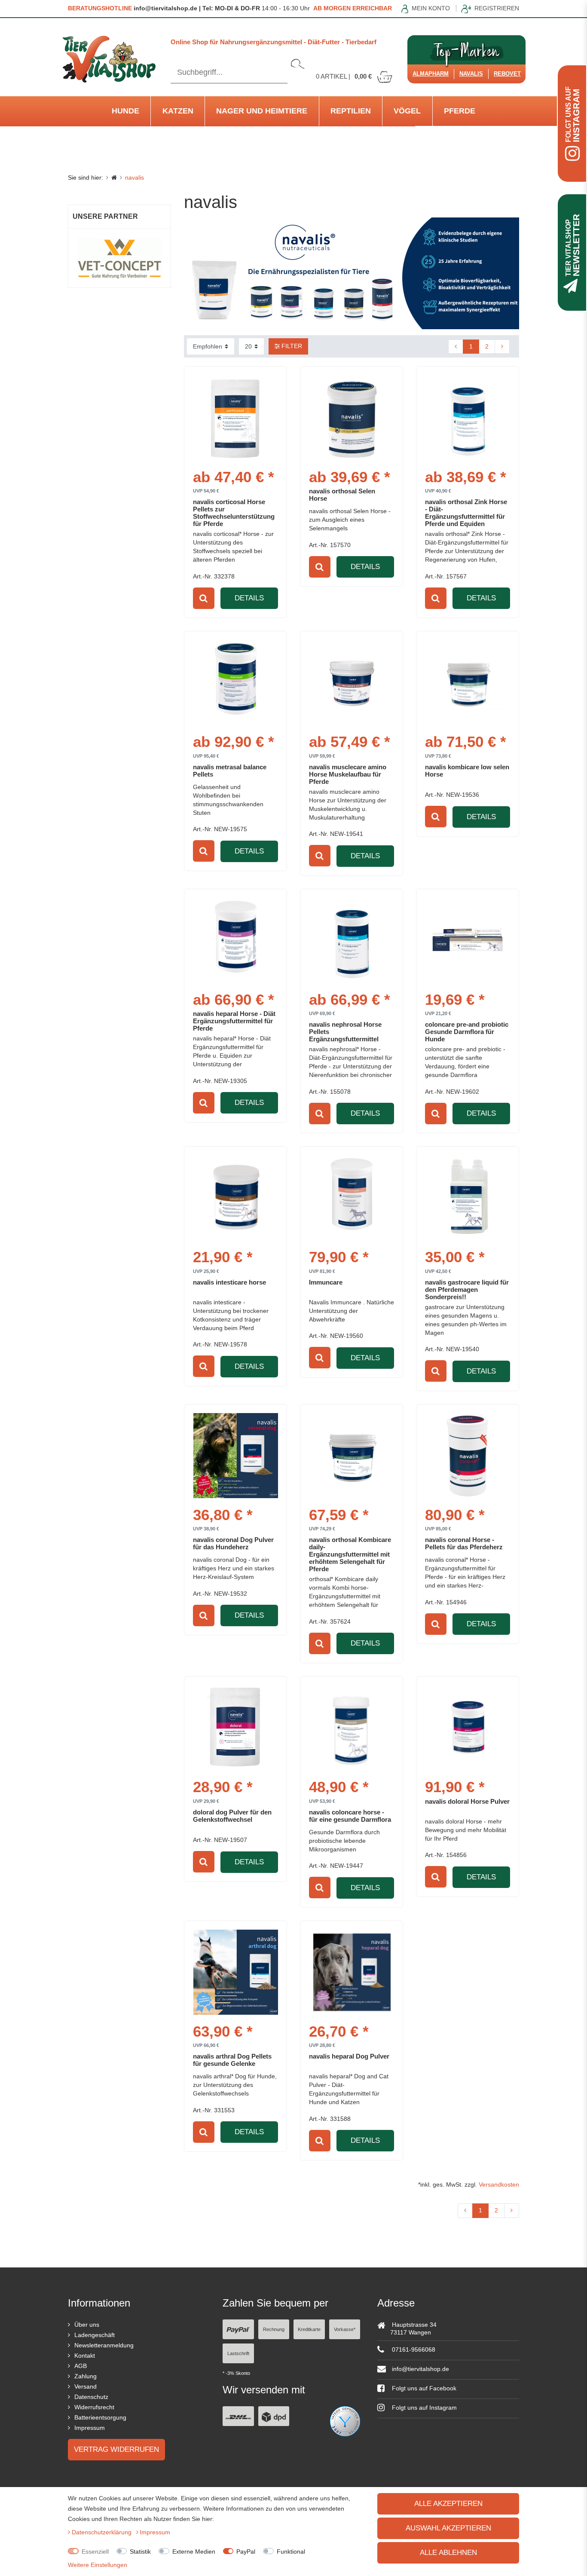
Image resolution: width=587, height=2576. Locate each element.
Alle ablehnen (448, 2553)
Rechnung (274, 2329)
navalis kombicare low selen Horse (467, 771)
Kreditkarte (309, 2329)
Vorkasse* (345, 2329)
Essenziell (95, 2552)
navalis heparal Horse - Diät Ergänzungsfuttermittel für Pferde (234, 1021)
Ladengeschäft (95, 2335)
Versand (86, 2386)
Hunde (125, 111)
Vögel (407, 111)
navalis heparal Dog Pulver (349, 2056)
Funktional (291, 2552)
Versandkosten (499, 2184)
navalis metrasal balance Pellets (230, 771)
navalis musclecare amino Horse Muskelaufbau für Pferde (348, 774)
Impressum (90, 2428)
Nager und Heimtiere (262, 111)
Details (249, 598)
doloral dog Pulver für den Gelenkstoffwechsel (232, 1816)
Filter (291, 346)
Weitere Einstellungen (98, 2565)
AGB (81, 2366)
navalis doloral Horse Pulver (467, 1801)
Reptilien (351, 111)
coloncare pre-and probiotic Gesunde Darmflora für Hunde (467, 1032)
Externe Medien (194, 2552)
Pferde (460, 111)
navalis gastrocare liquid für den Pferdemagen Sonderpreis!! (467, 1290)
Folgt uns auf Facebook (423, 2388)
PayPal (246, 2552)
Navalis (471, 74)
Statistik (140, 2552)
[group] (352, 418)
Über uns (87, 2325)
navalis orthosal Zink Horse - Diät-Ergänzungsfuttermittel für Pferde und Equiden (466, 513)
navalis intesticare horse (229, 1282)
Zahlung (86, 2376)
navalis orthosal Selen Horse (342, 495)
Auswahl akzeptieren (448, 2528)
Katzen (178, 111)
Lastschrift (238, 2353)
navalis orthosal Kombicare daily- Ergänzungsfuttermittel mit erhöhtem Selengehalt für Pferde (350, 1554)
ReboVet (507, 74)
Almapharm (431, 74)
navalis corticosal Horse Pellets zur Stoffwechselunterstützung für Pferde (234, 513)
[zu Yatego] (345, 2421)
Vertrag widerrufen (116, 2449)
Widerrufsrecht (94, 2407)
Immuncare (326, 1282)
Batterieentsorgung (100, 2417)
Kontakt (85, 2356)
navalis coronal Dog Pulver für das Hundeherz (233, 1543)
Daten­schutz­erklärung (102, 2532)
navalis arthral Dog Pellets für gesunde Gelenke (232, 2060)
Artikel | (344, 76)
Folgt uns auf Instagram (423, 2408)
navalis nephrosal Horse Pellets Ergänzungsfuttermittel (345, 1032)
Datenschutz (91, 2397)
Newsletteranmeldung (104, 2345)
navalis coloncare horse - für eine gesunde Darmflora (350, 1816)
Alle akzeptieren (448, 2504)
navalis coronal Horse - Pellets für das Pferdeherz (464, 1543)
